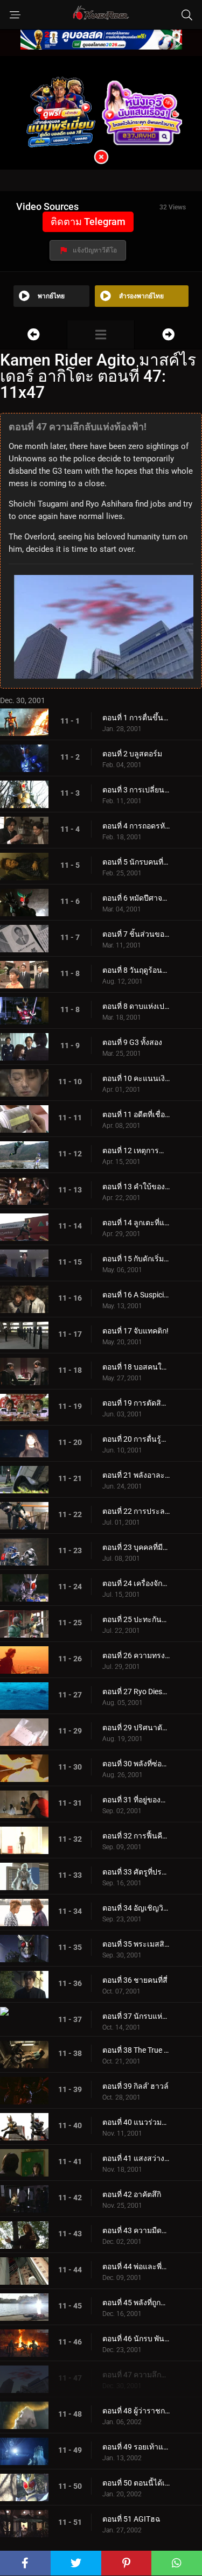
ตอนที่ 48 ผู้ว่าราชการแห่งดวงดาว (136, 2411)
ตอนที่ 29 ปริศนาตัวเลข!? (136, 1728)
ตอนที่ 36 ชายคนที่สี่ (135, 1980)
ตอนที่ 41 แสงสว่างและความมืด (136, 2158)
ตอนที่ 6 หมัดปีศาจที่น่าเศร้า (136, 898)
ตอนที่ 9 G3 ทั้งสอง (132, 1042)
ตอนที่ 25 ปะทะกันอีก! (136, 1619)
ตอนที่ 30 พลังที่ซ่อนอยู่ (136, 1764)
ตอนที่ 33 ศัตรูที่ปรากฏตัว (136, 1872)
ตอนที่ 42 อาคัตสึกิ (132, 2194)
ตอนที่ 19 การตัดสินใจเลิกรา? (136, 1403)
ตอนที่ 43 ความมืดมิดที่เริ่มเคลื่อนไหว (136, 2230)
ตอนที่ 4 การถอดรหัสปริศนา (136, 826)
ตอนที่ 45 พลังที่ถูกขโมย (136, 2303)
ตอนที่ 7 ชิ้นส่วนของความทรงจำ (136, 934)
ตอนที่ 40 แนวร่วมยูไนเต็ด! (136, 2122)
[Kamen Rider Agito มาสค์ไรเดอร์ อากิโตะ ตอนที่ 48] (168, 335)
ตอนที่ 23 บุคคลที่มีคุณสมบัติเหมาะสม (136, 1547)
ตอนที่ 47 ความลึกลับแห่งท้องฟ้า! (136, 2375)
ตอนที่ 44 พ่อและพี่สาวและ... (136, 2266)
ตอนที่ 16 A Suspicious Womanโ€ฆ (136, 1295)
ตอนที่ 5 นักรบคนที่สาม (136, 862)
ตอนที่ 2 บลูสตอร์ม (132, 754)
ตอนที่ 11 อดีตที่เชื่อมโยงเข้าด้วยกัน (136, 1114)
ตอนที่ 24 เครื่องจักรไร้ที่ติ (136, 1583)
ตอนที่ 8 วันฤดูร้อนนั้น (136, 970)
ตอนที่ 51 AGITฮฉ (131, 2519)
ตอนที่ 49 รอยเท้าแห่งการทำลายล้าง (136, 2447)
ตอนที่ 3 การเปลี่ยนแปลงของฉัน (136, 790)
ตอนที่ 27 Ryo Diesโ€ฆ (136, 1691)
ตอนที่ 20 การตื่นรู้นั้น (136, 1439)
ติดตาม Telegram (88, 222)
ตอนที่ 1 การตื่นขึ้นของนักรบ (136, 718)
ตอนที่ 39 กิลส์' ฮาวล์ (135, 2086)
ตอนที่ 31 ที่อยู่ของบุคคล (136, 1800)
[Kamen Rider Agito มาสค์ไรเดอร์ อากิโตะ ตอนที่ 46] (33, 335)
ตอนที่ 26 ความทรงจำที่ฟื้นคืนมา (136, 1655)
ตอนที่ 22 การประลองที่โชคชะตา (136, 1511)
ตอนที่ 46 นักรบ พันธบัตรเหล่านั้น (136, 2339)
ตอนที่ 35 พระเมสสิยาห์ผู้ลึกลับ (136, 1944)
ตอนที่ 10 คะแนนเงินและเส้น (136, 1078)
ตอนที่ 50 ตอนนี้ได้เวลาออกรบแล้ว (136, 2483)
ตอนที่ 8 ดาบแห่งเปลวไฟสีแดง (136, 1006)
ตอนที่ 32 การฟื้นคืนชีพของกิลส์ (136, 1836)
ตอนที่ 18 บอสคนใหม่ (136, 1367)
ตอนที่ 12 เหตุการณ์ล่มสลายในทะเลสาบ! (136, 1150)
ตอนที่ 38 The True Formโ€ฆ (136, 2050)
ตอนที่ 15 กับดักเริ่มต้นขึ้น (136, 1259)
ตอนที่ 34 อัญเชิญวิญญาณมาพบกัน (136, 1908)
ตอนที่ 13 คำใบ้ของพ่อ (136, 1187)
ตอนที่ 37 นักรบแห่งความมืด (136, 2016)
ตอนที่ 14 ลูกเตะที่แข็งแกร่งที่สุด (136, 1223)
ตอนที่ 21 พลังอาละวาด (136, 1475)
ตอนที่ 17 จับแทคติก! (135, 1331)
